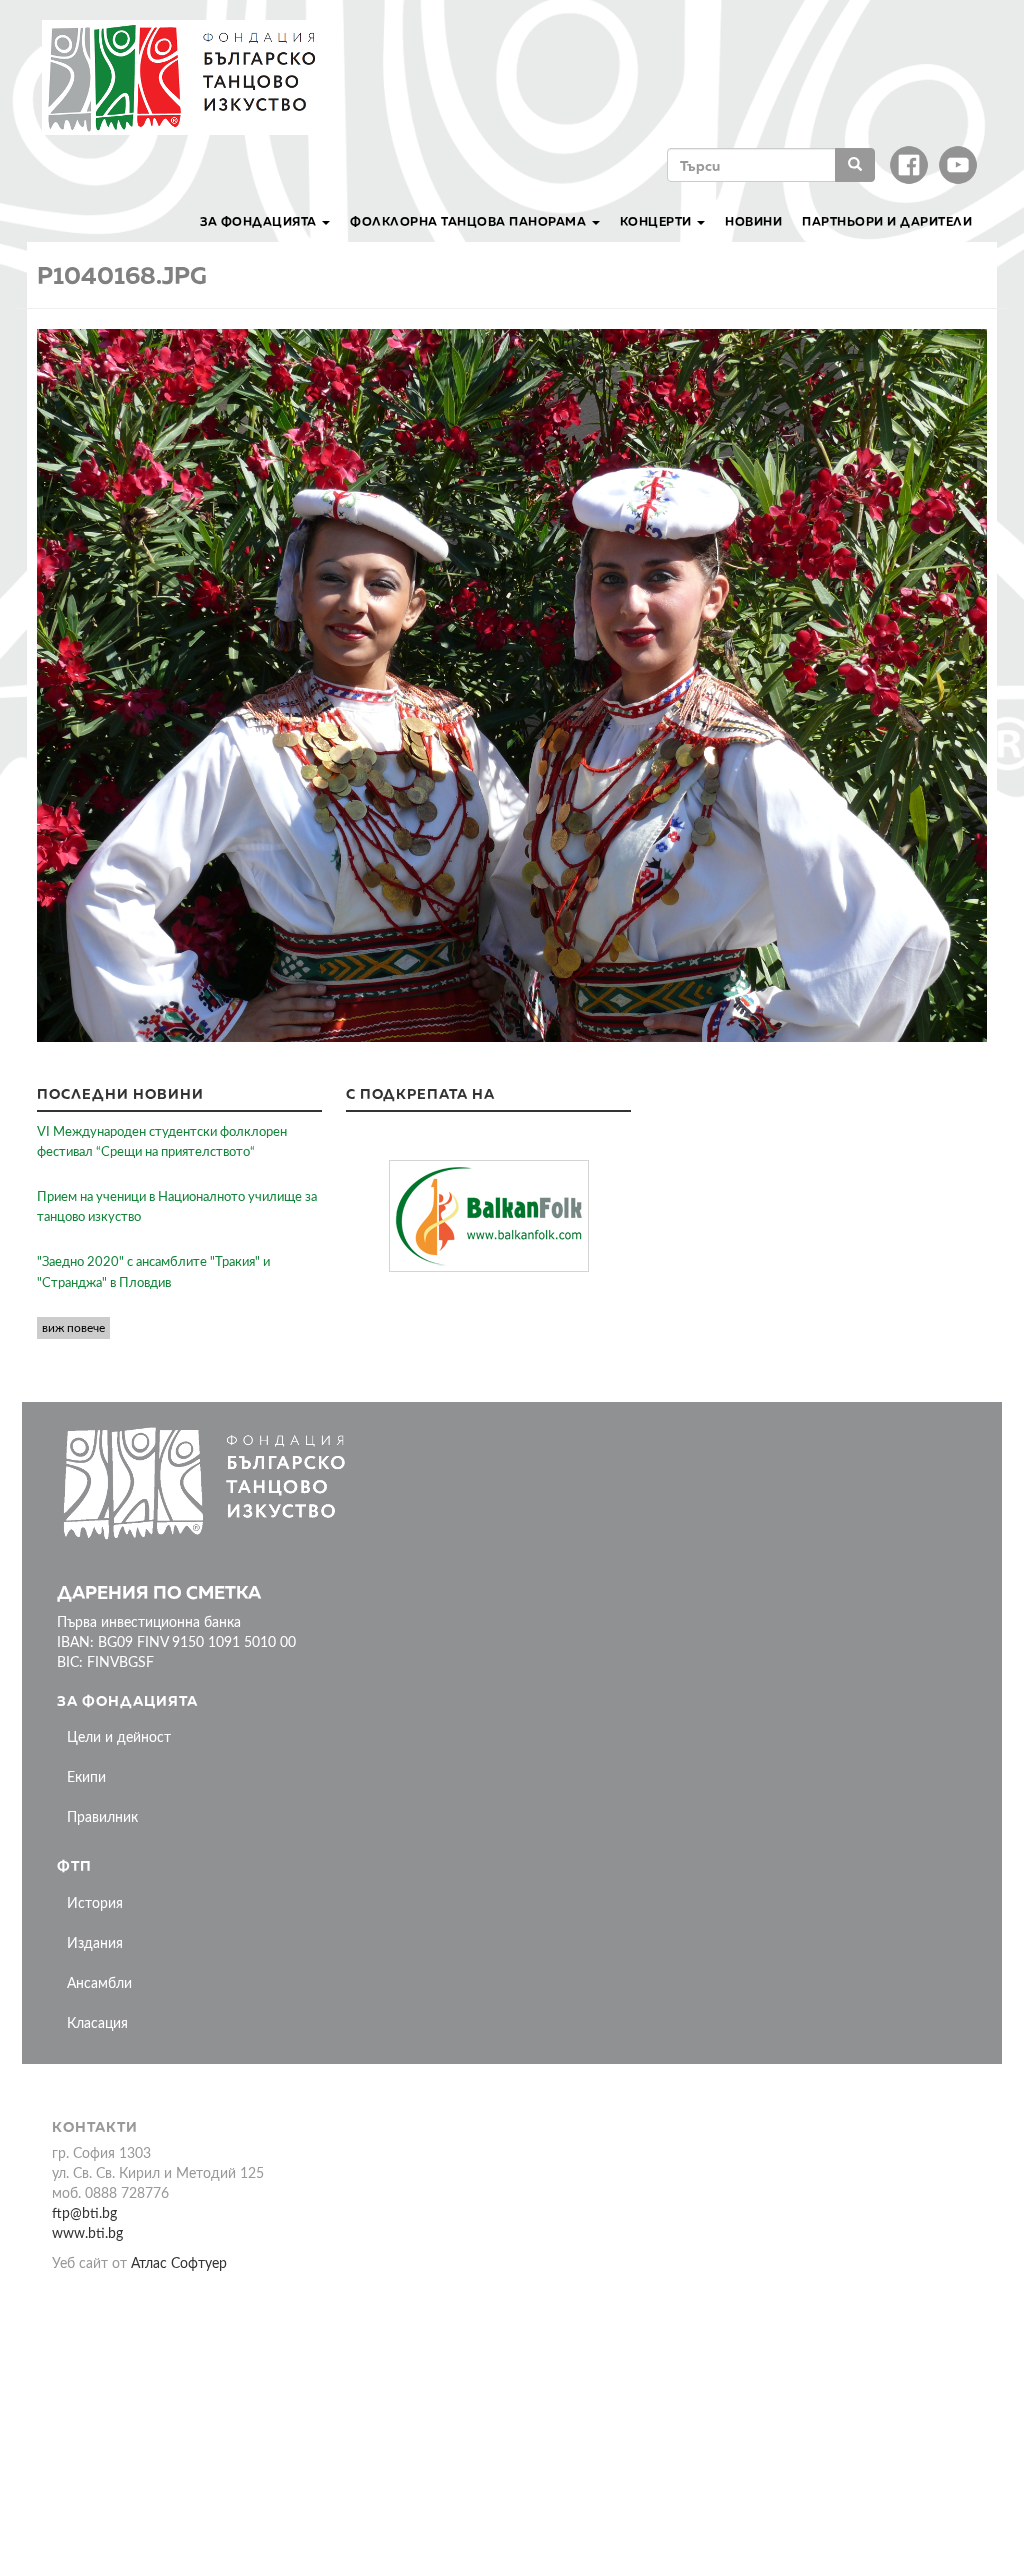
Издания (95, 1944)
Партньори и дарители (887, 221)
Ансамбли (99, 1984)
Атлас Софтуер (179, 2264)
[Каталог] (192, 77)
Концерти (658, 221)
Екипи (86, 1778)
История (95, 1904)
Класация (97, 2024)
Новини (753, 221)
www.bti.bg (87, 2234)
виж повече (73, 1328)
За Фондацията (260, 221)
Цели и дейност (119, 1738)
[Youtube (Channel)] (958, 165)
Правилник (102, 1818)
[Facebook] (909, 165)
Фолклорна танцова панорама (470, 221)
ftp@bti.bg (84, 2214)
